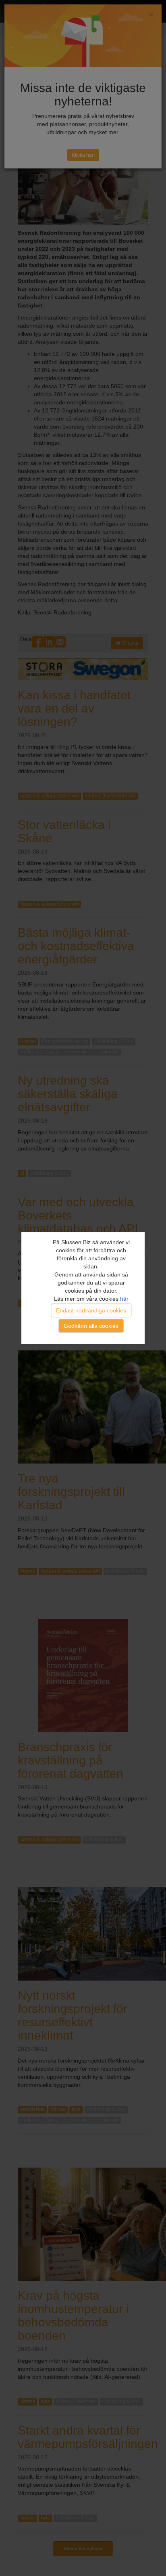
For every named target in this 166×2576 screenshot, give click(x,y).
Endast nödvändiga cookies (91, 1310)
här (124, 1299)
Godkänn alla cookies (91, 1326)
